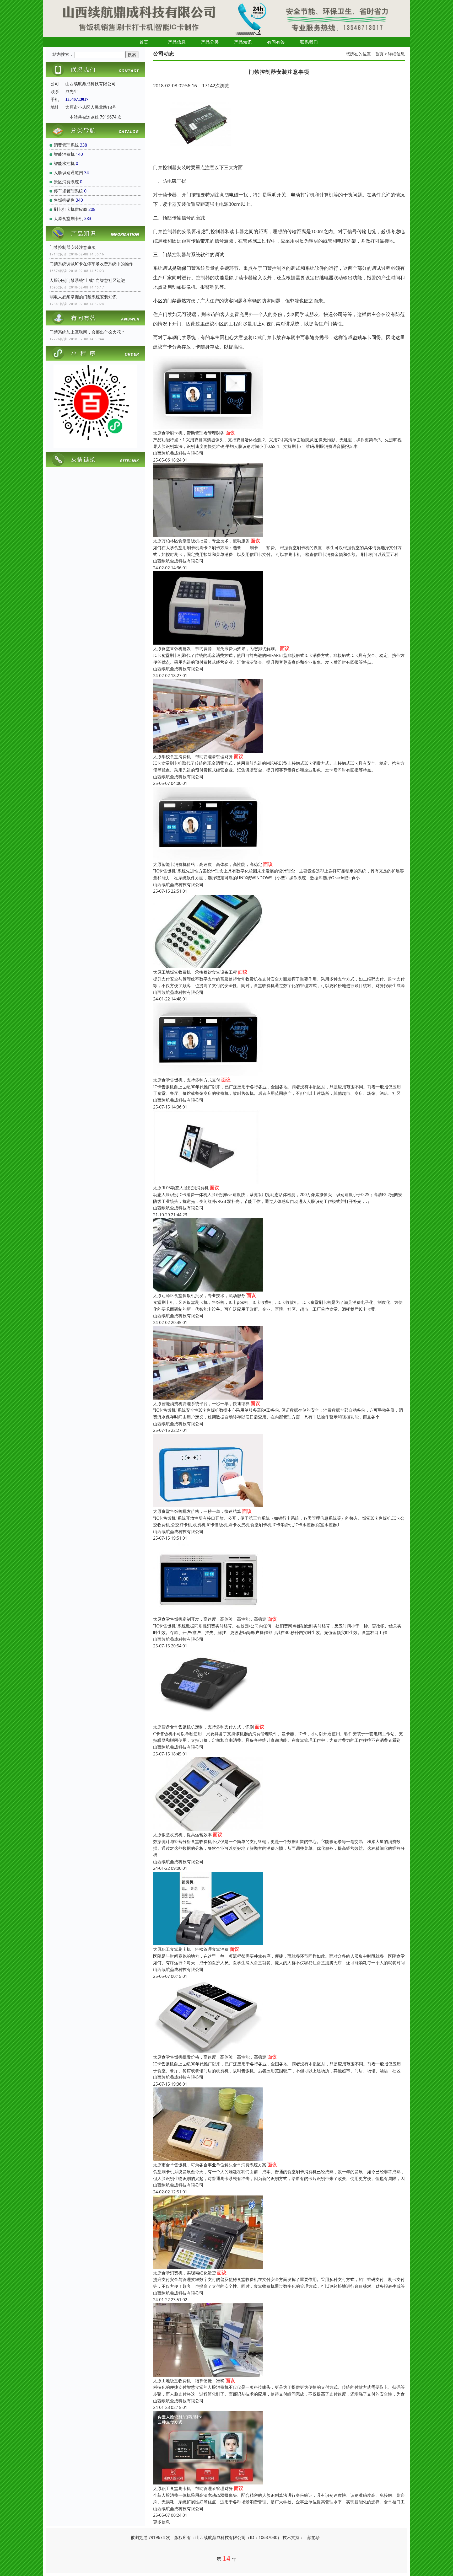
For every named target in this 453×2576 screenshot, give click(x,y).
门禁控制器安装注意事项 (73, 247)
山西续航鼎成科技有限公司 (178, 453)
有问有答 (276, 42)
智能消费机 (64, 154)
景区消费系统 (66, 182)
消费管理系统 (66, 145)
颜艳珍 (314, 2537)
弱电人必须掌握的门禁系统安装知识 (83, 297)
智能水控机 (64, 163)
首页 (144, 42)
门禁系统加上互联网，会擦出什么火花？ (87, 332)
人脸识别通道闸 (68, 173)
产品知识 (243, 42)
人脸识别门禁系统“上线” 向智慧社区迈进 (87, 280)
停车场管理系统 (68, 191)
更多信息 (161, 2522)
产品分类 (210, 42)
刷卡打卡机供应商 (71, 209)
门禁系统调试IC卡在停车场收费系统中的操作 (91, 264)
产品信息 (177, 42)
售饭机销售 (64, 200)
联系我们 (309, 42)
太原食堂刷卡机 (68, 218)
